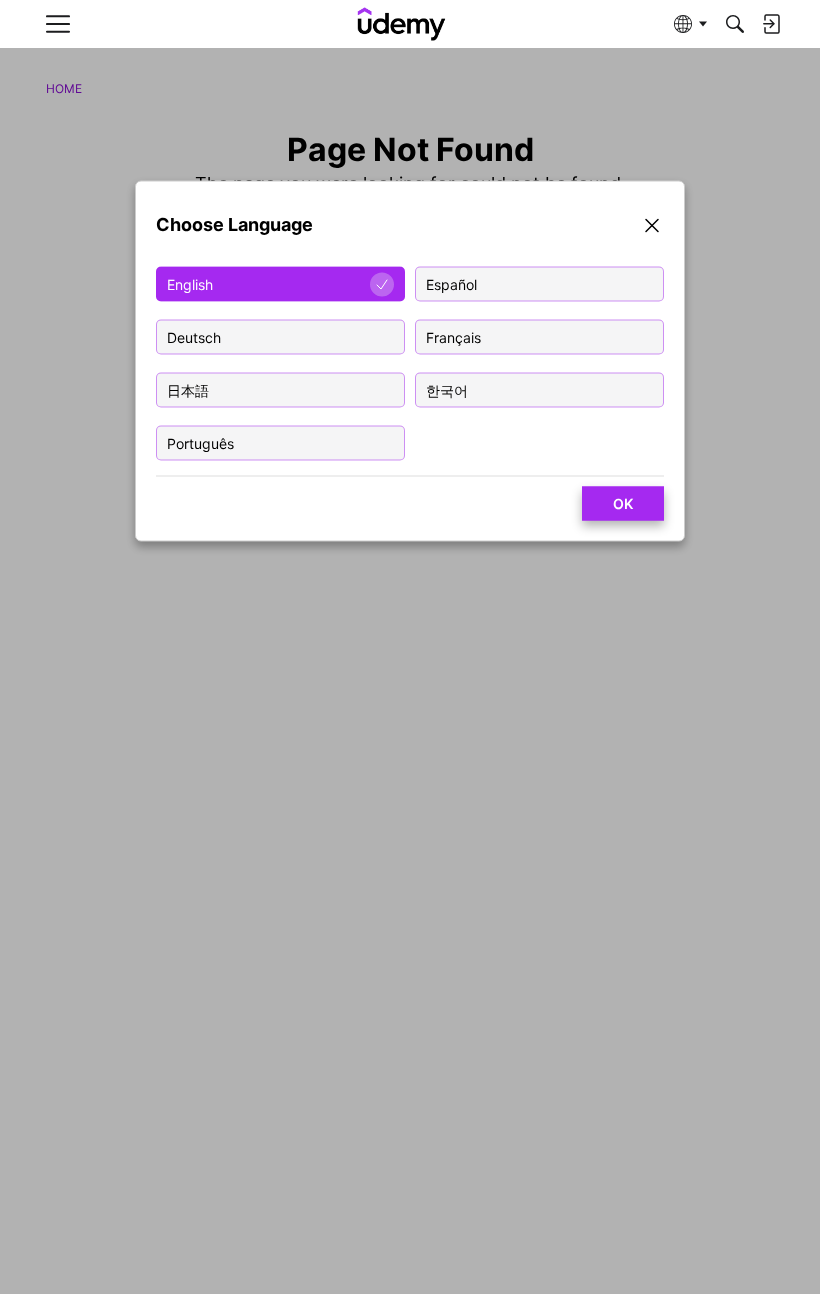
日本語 (188, 390)
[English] (402, 24)
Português (200, 443)
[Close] (652, 228)
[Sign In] (771, 24)
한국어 (447, 390)
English (190, 284)
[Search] (735, 24)
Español (451, 284)
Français (453, 337)
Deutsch (194, 337)
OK (623, 503)
